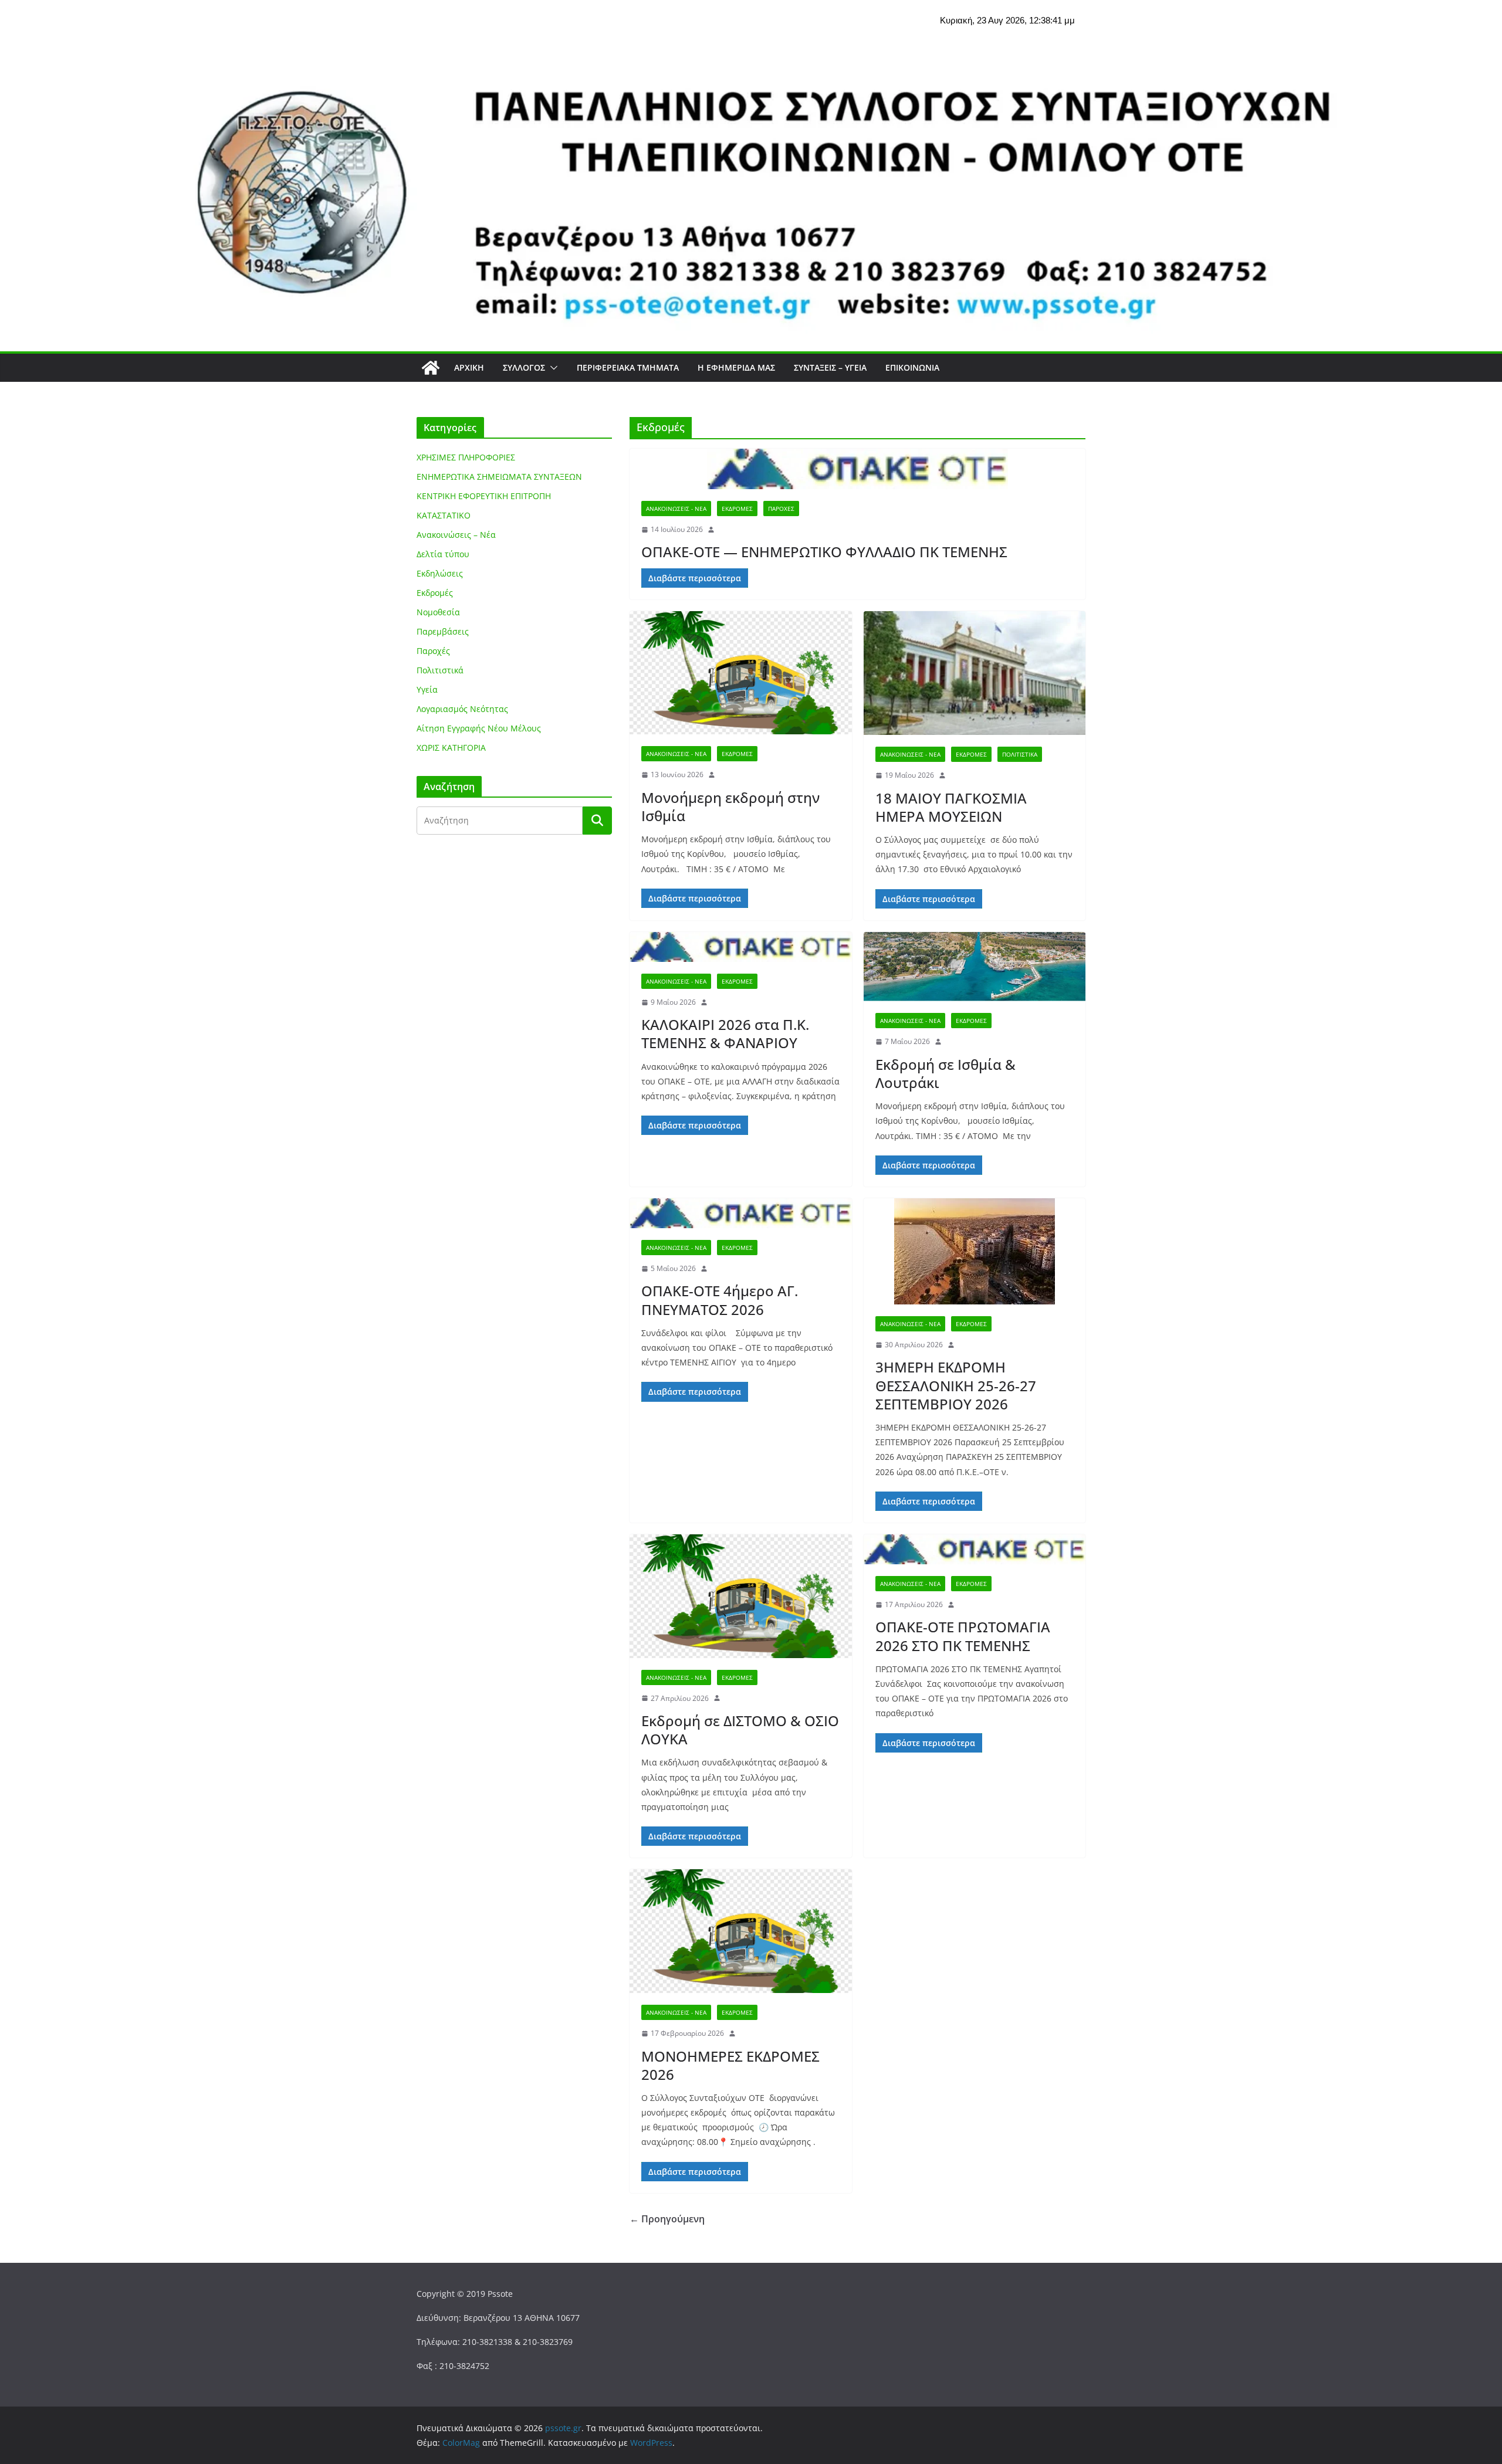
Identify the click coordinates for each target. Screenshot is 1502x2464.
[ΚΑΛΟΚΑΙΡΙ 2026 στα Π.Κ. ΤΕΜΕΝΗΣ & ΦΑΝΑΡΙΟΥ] (741, 947)
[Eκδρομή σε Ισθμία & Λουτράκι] (975, 967)
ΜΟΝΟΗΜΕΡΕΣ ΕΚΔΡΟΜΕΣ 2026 (730, 2065)
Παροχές (781, 509)
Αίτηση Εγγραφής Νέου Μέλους (479, 728)
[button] (552, 368)
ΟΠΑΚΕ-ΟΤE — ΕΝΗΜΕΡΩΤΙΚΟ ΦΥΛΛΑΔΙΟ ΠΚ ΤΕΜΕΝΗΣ (824, 552)
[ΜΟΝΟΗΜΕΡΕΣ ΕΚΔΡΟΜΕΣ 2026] (741, 1931)
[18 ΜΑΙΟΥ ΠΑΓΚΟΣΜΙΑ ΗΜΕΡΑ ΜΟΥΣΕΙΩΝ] (975, 673)
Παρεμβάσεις (443, 631)
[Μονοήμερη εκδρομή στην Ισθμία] (741, 673)
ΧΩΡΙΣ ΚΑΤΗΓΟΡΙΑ (451, 748)
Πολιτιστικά (1020, 754)
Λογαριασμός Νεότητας (462, 709)
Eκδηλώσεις (440, 573)
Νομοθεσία (438, 612)
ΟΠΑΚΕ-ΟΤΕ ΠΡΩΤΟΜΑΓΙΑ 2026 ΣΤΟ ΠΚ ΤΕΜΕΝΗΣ (963, 1636)
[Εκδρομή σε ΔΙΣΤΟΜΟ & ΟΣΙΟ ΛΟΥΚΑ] (741, 1596)
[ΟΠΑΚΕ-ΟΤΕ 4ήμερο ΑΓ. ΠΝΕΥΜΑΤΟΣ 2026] (741, 1213)
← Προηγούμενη (667, 2219)
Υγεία (427, 689)
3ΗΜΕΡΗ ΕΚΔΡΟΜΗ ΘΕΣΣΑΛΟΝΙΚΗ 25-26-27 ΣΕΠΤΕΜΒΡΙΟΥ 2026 (956, 1385)
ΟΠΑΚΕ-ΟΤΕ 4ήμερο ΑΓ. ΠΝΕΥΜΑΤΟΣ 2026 (720, 1300)
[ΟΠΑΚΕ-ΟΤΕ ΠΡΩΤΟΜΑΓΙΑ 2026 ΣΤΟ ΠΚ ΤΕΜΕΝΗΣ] (975, 1549)
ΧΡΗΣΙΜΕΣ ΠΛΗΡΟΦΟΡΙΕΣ (466, 457)
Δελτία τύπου (443, 554)
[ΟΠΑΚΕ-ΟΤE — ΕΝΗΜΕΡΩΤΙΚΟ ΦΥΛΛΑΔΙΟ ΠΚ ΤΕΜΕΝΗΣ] (857, 469)
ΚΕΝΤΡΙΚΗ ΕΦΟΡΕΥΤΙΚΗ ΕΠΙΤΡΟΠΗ (484, 496)
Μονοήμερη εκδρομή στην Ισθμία (730, 806)
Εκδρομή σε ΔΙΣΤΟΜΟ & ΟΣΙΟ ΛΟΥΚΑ (740, 1730)
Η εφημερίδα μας (736, 367)
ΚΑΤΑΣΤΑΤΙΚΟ (444, 515)
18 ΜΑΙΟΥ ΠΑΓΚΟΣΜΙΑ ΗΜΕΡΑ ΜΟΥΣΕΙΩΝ (951, 807)
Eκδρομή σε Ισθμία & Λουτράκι (945, 1073)
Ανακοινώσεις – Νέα (456, 535)
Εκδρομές (737, 509)
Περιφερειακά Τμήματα (628, 367)
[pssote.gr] (431, 368)
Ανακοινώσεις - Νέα (676, 509)
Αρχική (469, 367)
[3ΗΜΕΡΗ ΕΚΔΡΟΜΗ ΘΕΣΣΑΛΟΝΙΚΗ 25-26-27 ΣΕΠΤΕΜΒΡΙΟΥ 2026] (975, 1251)
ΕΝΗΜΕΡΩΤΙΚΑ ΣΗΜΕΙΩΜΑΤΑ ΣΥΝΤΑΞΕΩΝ (499, 477)
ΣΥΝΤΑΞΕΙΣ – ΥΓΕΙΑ (830, 367)
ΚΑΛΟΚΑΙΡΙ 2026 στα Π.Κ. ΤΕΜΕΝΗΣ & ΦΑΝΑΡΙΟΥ (725, 1033)
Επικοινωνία (912, 367)
